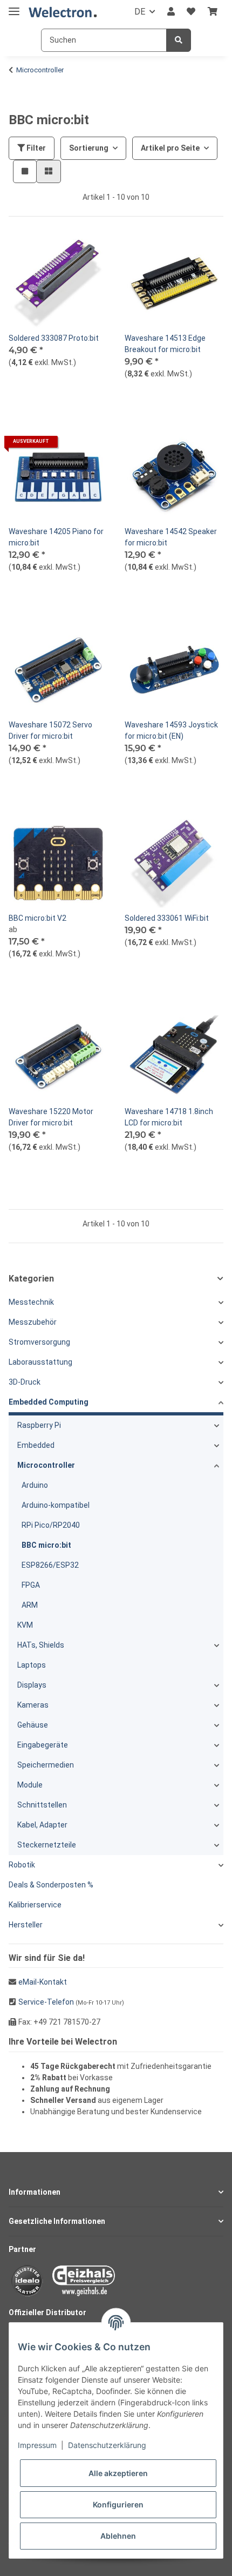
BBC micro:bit (46, 1545)
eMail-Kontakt (43, 1982)
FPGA (31, 1585)
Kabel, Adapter (42, 1825)
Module (30, 1785)
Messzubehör (33, 1322)
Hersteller (26, 1925)
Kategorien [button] (31, 1279)
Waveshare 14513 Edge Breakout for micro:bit (165, 344)
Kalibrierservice (35, 1905)
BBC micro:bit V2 (37, 918)
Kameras (33, 1705)
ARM (30, 1605)
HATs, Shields (41, 1645)
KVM (25, 1625)
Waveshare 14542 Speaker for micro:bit (171, 537)
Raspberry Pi (39, 1425)
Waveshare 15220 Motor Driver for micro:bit (51, 1117)
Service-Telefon (46, 2002)
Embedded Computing (49, 1402)
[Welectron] (63, 12)
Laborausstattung (40, 1362)
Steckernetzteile (47, 1845)
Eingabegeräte (43, 1745)
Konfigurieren (118, 2504)
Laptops (32, 1665)
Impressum (37, 2445)
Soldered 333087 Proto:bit (54, 338)
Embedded (36, 1445)
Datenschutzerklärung (107, 2445)
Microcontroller (46, 1465)
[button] (171, 12)
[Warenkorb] (213, 12)
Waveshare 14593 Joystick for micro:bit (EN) (171, 730)
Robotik (22, 1865)
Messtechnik (31, 1302)
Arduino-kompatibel (56, 1505)
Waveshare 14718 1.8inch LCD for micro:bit (169, 1117)
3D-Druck (25, 1382)
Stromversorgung (39, 1342)
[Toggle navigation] (14, 7)
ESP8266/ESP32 (50, 1565)
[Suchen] (179, 40)
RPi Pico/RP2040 (51, 1525)
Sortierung (89, 148)
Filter (35, 148)
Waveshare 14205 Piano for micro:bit (56, 537)
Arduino (35, 1485)
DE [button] (140, 12)
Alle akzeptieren (118, 2473)
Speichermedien (46, 1765)
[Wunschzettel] (191, 12)
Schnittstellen (42, 1805)
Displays (32, 1685)
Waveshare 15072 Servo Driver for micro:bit (50, 730)
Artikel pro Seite (170, 148)
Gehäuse (33, 1725)
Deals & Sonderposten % (51, 1885)
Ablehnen (118, 2536)
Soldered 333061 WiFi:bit (167, 918)
